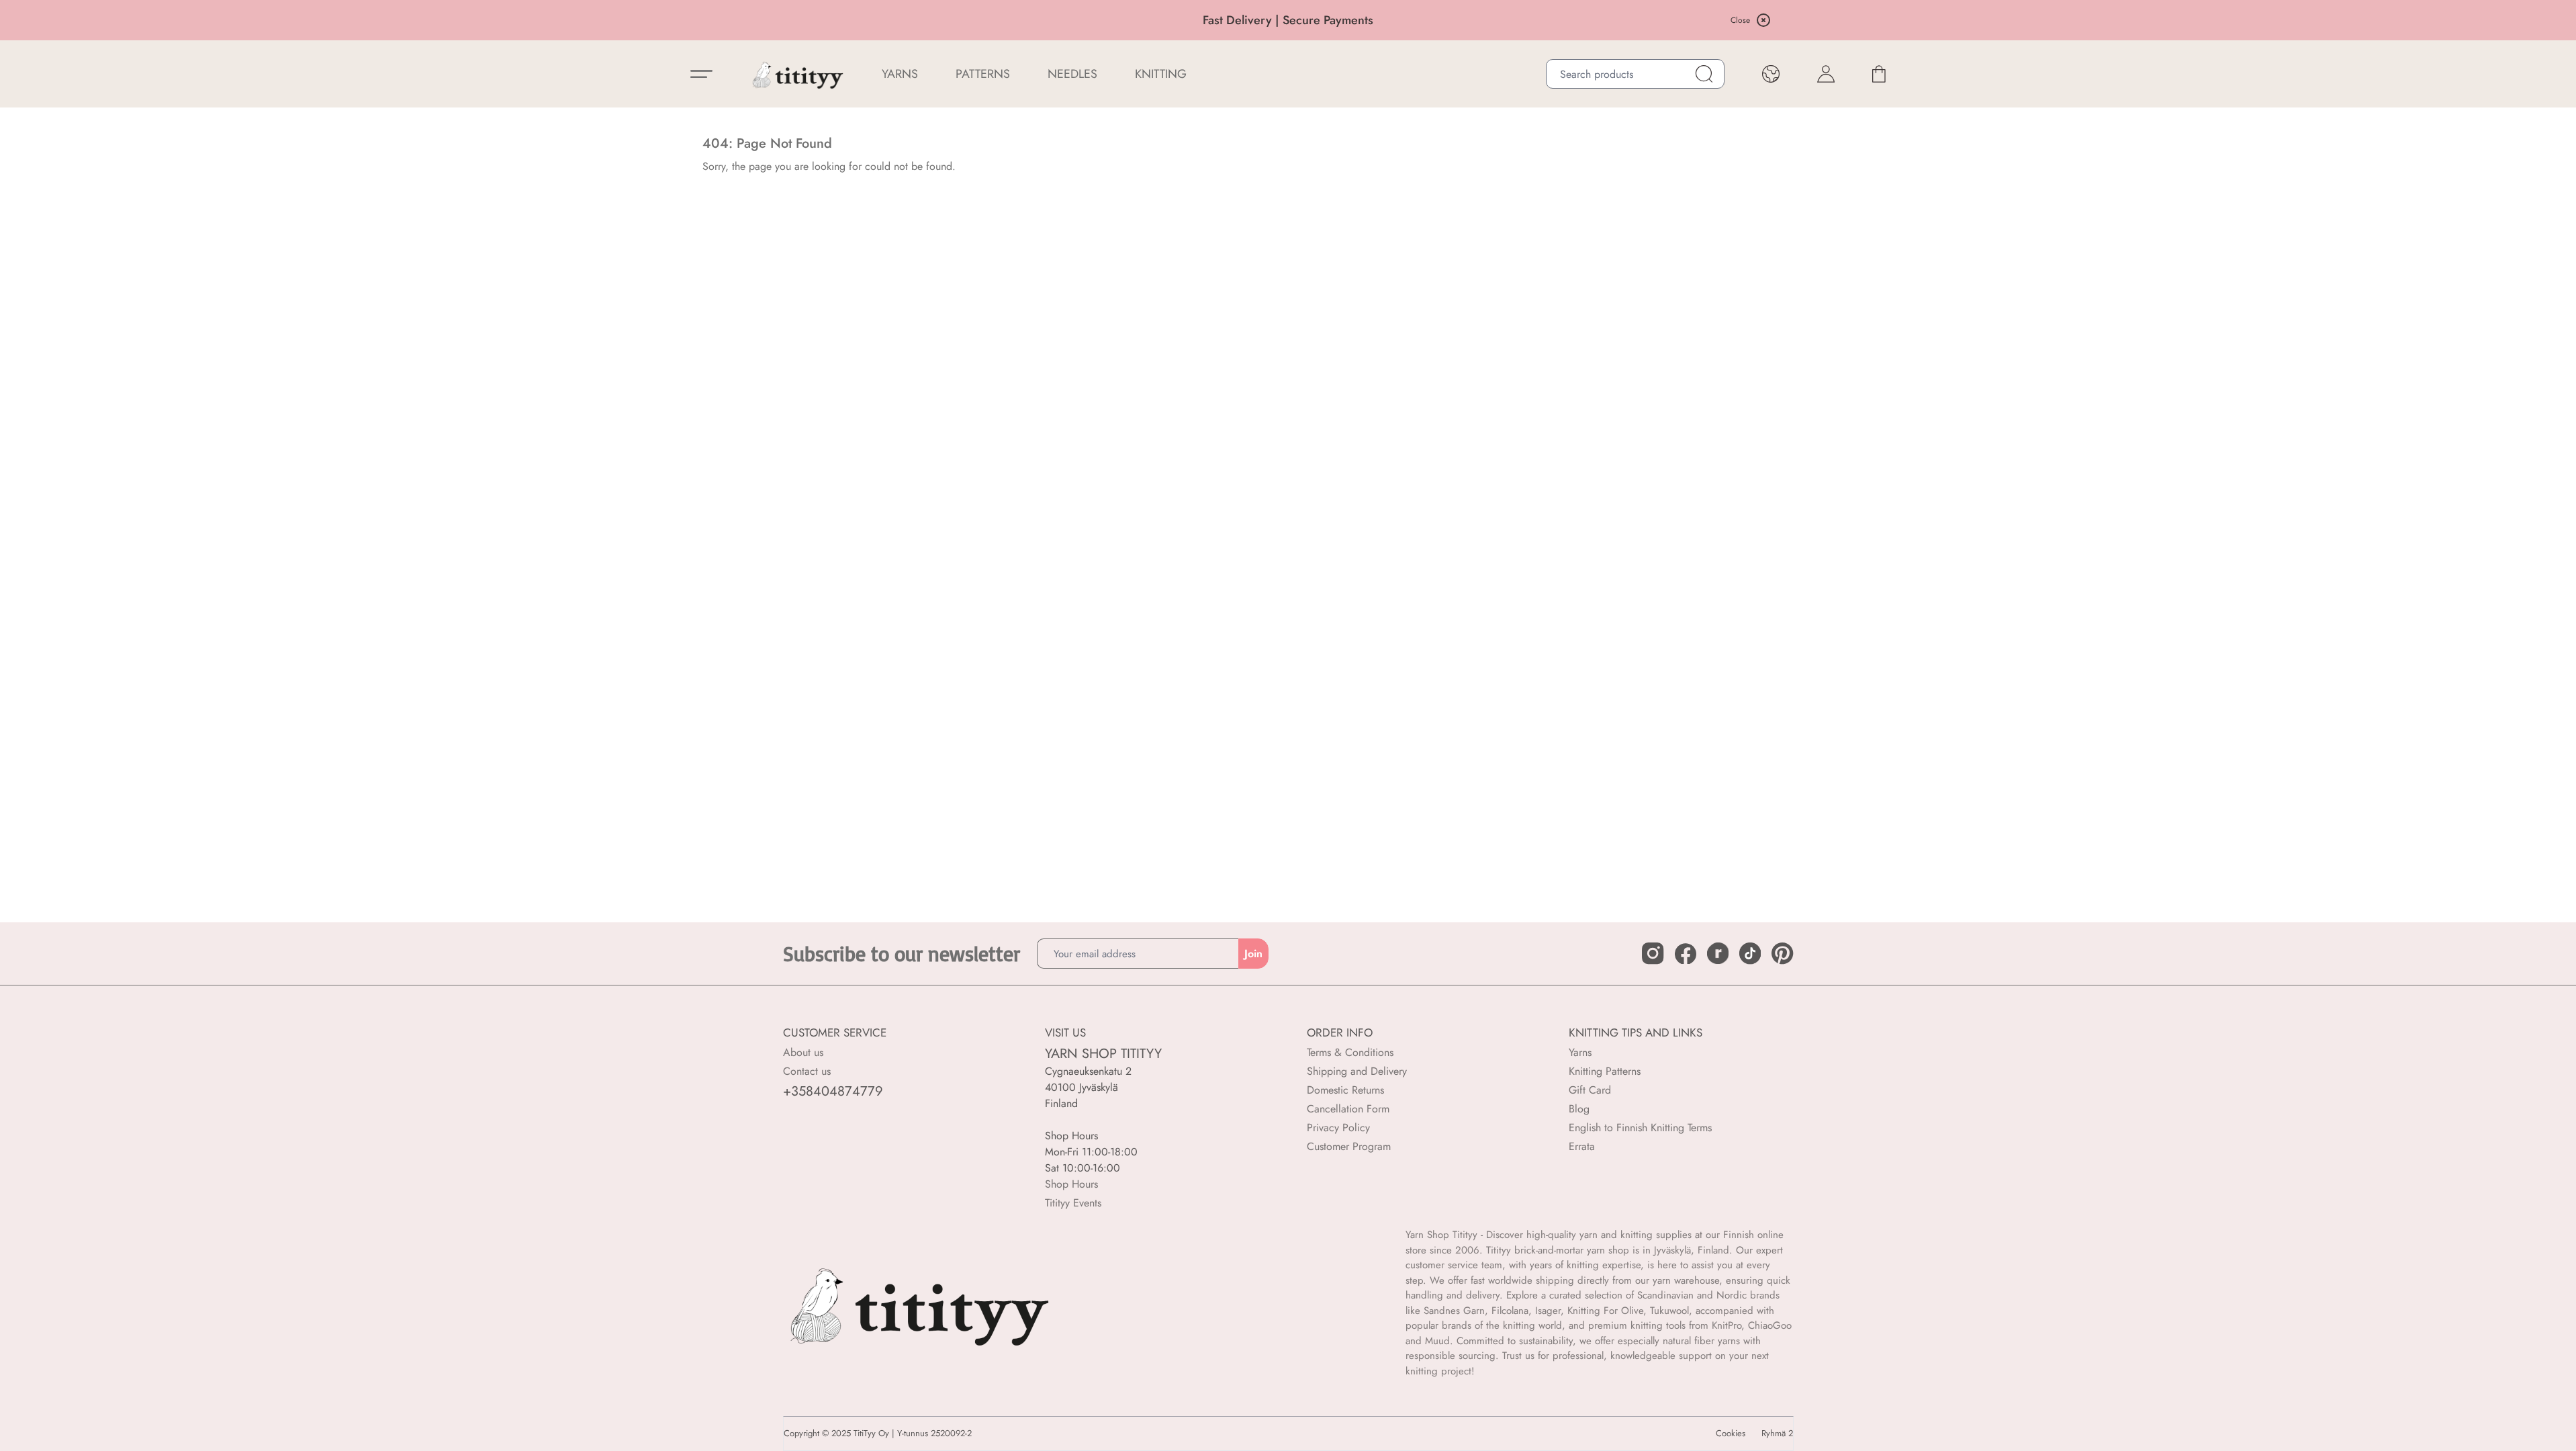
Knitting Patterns (1605, 1071)
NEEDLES (1072, 74)
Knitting (1161, 74)
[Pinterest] (1782, 953)
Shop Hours (1071, 1184)
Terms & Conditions (1350, 1052)
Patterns (983, 74)
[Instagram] (1653, 953)
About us (803, 1052)
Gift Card (1590, 1090)
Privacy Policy (1338, 1128)
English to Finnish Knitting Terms (1640, 1128)
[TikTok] (1750, 953)
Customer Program (1349, 1146)
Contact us (807, 1071)
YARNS (900, 74)
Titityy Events (1073, 1203)
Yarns (1580, 1052)
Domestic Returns (1345, 1090)
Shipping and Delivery (1357, 1071)
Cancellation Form (1348, 1109)
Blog (1579, 1109)
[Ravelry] (1718, 953)
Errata (1582, 1146)
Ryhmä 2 (1777, 1434)
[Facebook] (1686, 954)
